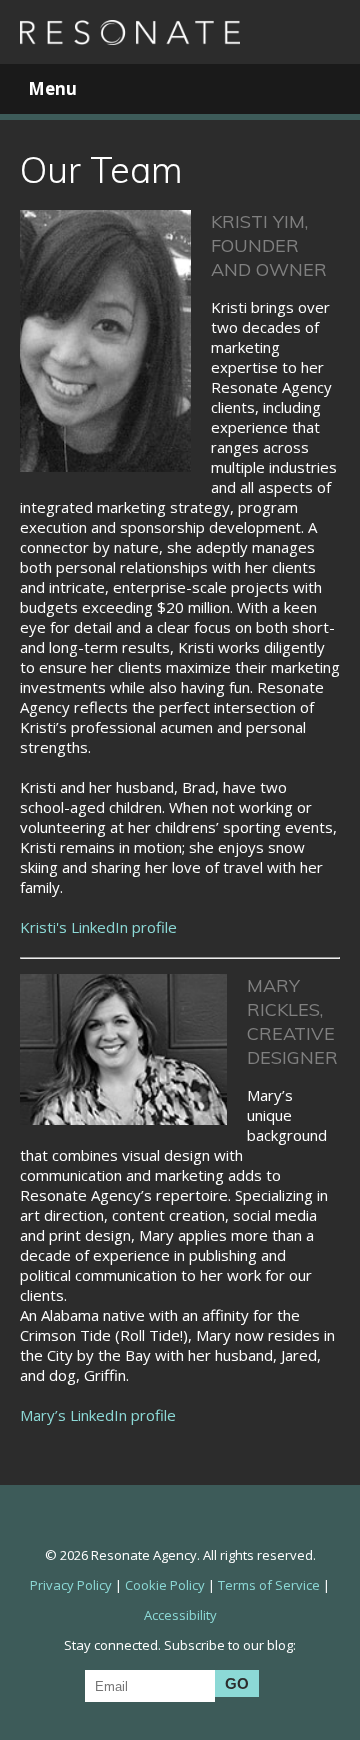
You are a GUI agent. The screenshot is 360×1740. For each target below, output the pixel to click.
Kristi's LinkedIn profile (98, 927)
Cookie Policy (165, 1585)
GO (237, 1683)
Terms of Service (269, 1585)
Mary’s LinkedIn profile (98, 1415)
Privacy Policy (71, 1585)
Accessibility (180, 1615)
